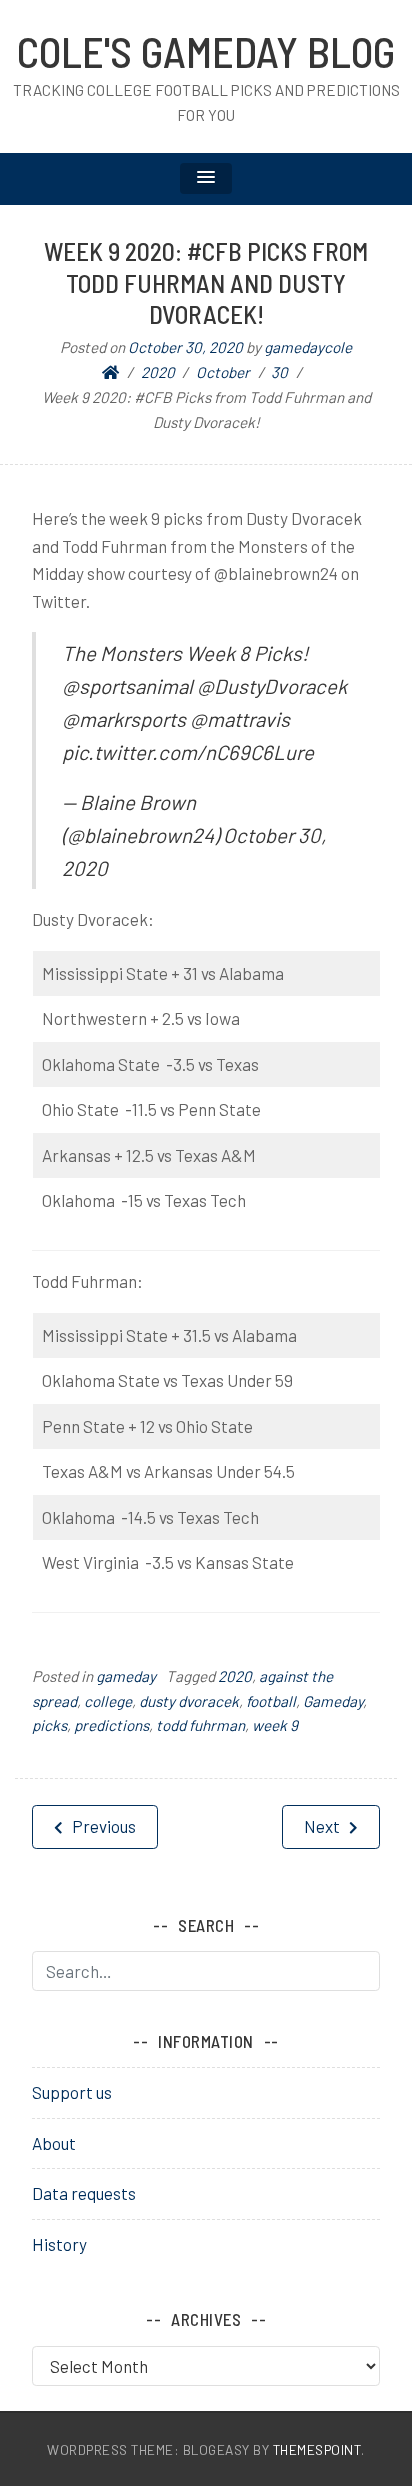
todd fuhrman (200, 1725)
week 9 (275, 1725)
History (59, 2244)
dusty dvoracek (189, 1701)
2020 (235, 1676)
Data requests (84, 2193)
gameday (126, 1676)
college (108, 1701)
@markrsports (124, 719)
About (54, 2143)
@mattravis (240, 719)
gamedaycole (308, 347)
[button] (206, 178)
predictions (111, 1725)
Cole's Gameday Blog (206, 51)
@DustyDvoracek (272, 686)
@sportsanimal (127, 686)
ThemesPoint (317, 2449)
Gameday (333, 1701)
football (271, 1701)
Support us (72, 2092)
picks (49, 1725)
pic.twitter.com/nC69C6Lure (188, 752)
